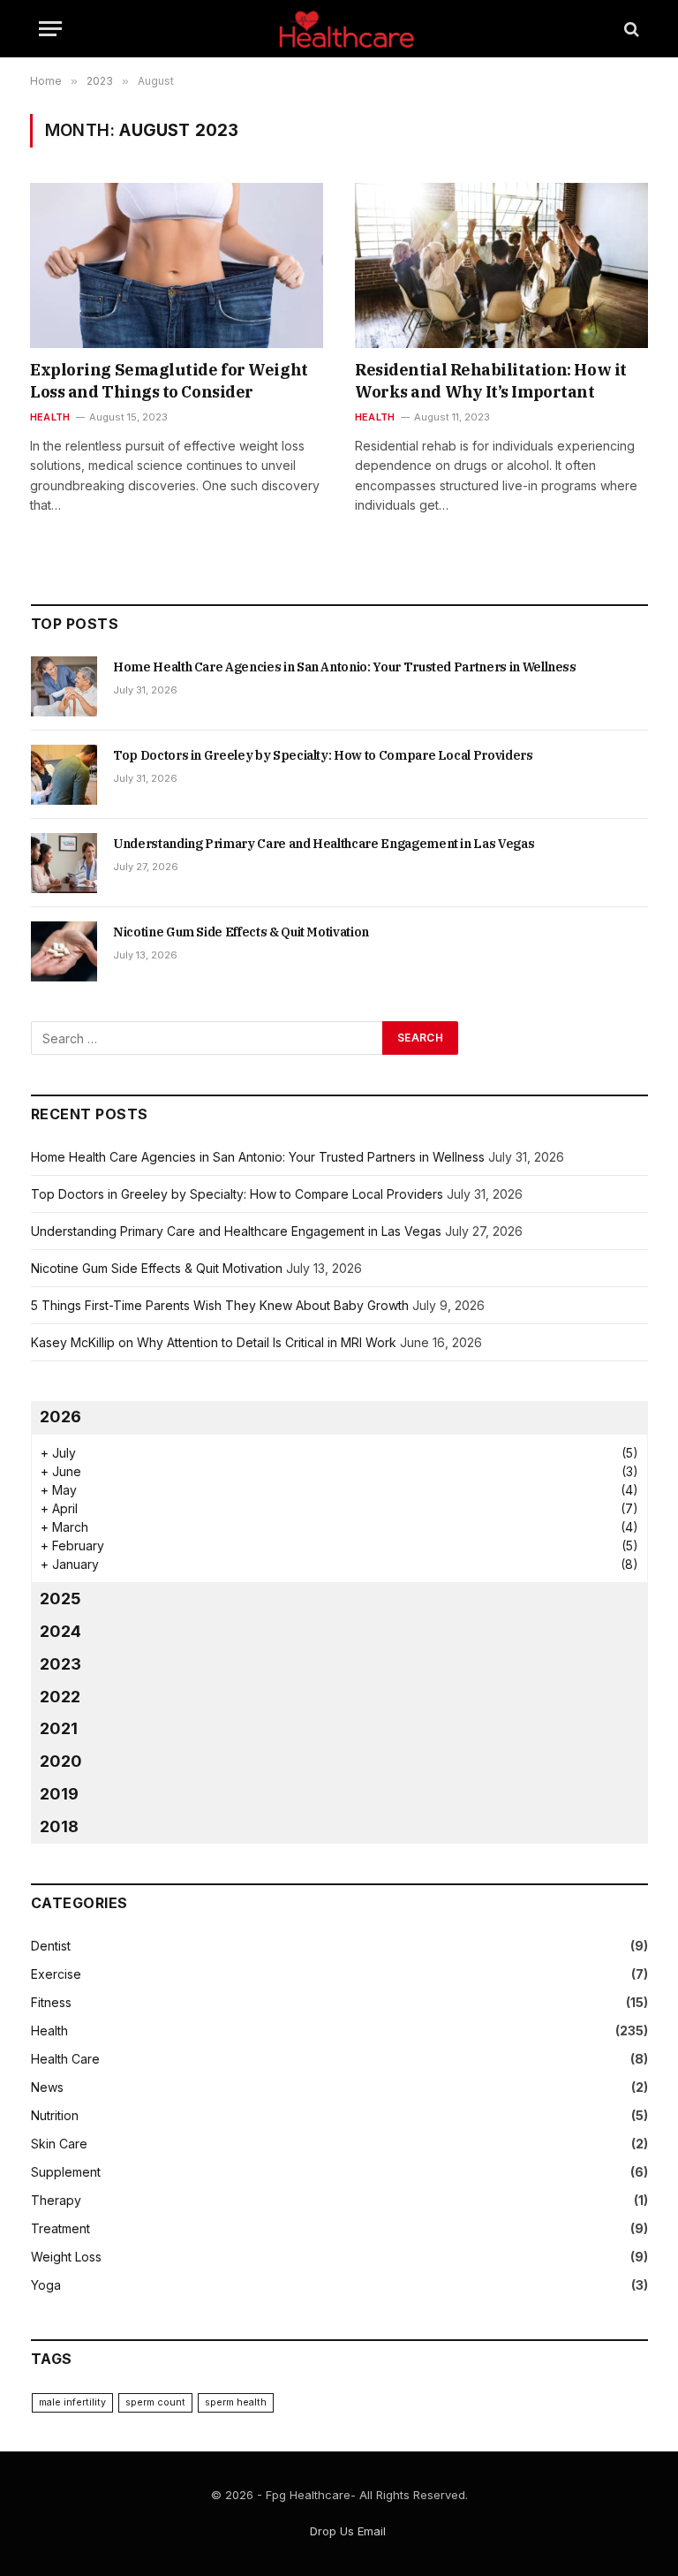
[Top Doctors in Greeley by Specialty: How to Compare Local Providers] (64, 775)
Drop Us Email (348, 2531)
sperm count (155, 2402)
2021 (59, 1728)
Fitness (51, 2002)
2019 (59, 1794)
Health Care (65, 2059)
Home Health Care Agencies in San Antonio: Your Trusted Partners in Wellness (345, 667)
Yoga (46, 2285)
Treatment (60, 2228)
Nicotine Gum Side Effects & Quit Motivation (241, 932)
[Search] (630, 29)
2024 (60, 1631)
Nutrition (55, 2115)
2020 (61, 1761)
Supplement (66, 2172)
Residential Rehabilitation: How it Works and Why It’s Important (491, 380)
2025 (60, 1599)
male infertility (72, 2402)
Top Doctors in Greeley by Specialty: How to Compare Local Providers (323, 755)
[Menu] (50, 29)
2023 (60, 1664)
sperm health (236, 2402)
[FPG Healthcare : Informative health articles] (339, 29)
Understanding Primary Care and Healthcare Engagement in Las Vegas (324, 844)
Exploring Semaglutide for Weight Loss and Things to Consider (169, 380)
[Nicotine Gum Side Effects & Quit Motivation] (64, 951)
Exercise (56, 1974)
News (47, 2087)
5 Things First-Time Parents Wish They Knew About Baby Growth (220, 1305)
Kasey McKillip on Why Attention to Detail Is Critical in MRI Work (214, 1342)
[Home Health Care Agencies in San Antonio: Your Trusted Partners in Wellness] (64, 686)
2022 (60, 1697)
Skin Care (59, 2144)
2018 (59, 1826)
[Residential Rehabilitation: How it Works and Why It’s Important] (501, 265)
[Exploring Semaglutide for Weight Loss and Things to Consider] (177, 265)
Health (50, 417)
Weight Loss (66, 2257)
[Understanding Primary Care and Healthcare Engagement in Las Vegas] (64, 863)
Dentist (51, 1946)
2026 (60, 1417)
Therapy (56, 2200)
